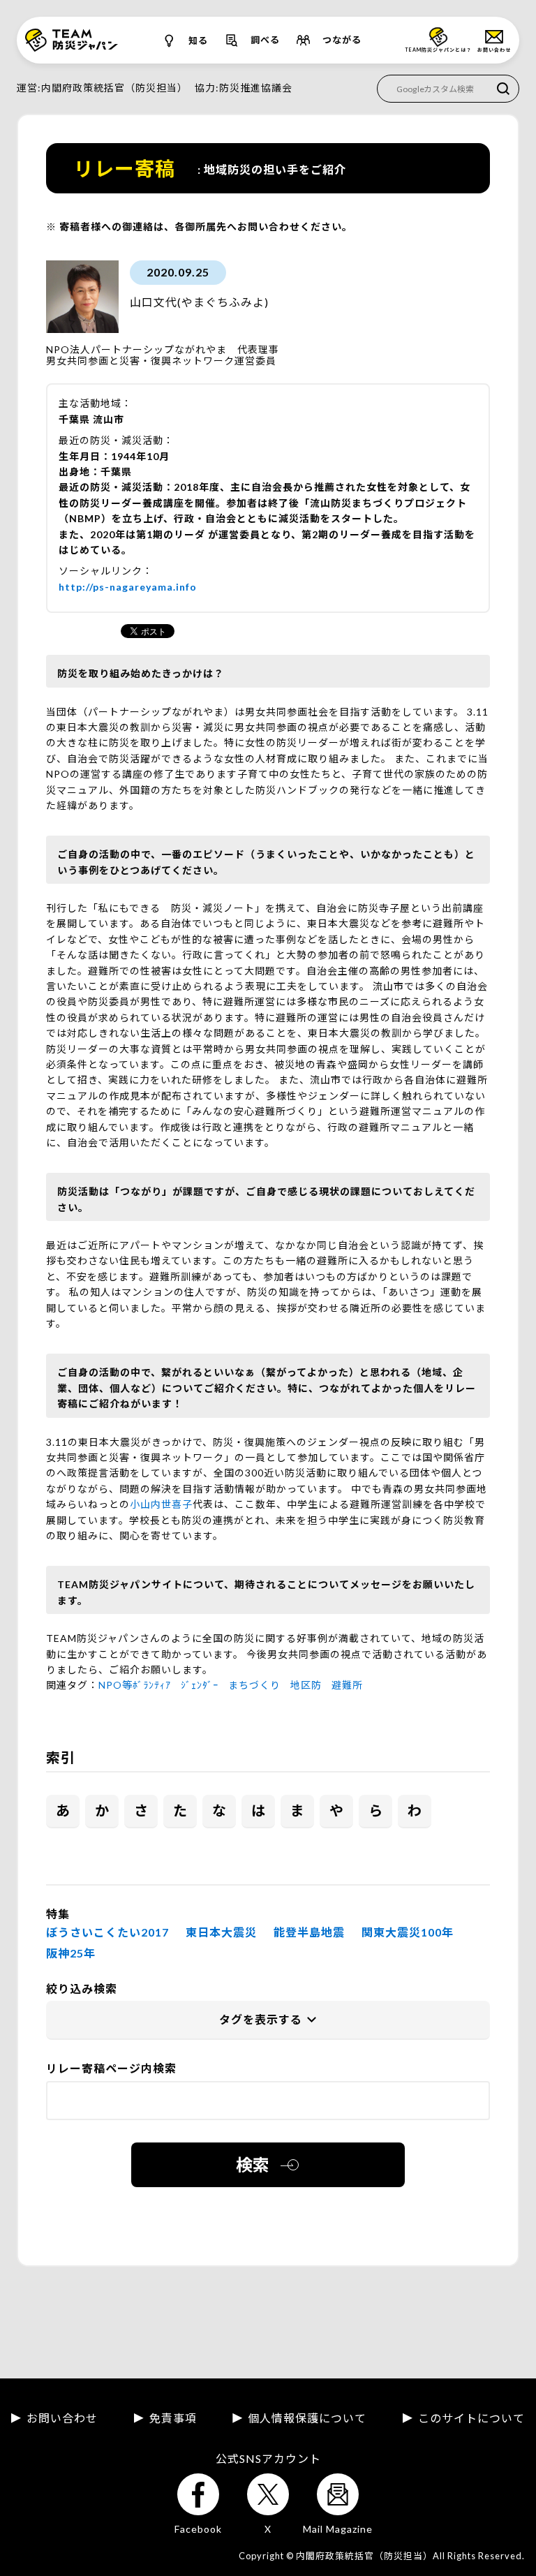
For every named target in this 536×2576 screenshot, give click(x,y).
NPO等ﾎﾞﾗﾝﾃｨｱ (135, 1685)
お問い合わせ (62, 2418)
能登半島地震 (309, 1932)
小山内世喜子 (161, 1504)
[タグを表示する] (268, 2020)
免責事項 (173, 2418)
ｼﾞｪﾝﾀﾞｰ (200, 1685)
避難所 (347, 1685)
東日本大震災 (221, 1932)
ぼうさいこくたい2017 (107, 1932)
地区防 (306, 1685)
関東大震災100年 (408, 1932)
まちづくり (254, 1685)
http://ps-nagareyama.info (128, 587)
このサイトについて (471, 2418)
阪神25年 (71, 1953)
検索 (253, 2164)
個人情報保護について (307, 2418)
